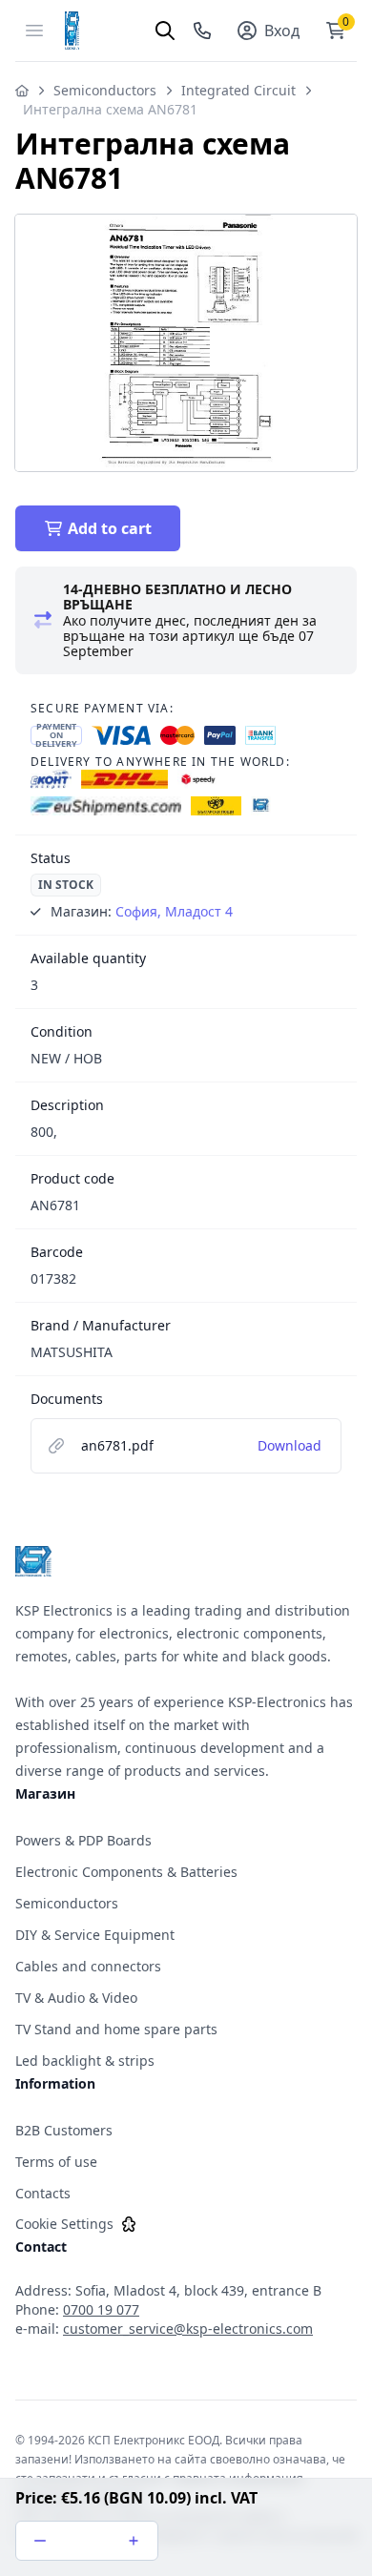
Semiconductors (105, 90)
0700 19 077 (101, 2309)
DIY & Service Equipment (95, 1935)
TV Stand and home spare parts (116, 2029)
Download (289, 1445)
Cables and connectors (88, 1966)
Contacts (43, 2193)
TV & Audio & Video (76, 1998)
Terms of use (56, 2162)
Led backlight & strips (85, 2061)
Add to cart (110, 528)
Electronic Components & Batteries (126, 1872)
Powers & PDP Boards (83, 1840)
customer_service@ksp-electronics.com (188, 2329)
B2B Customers (64, 2130)
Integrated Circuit (238, 90)
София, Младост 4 (174, 911)
